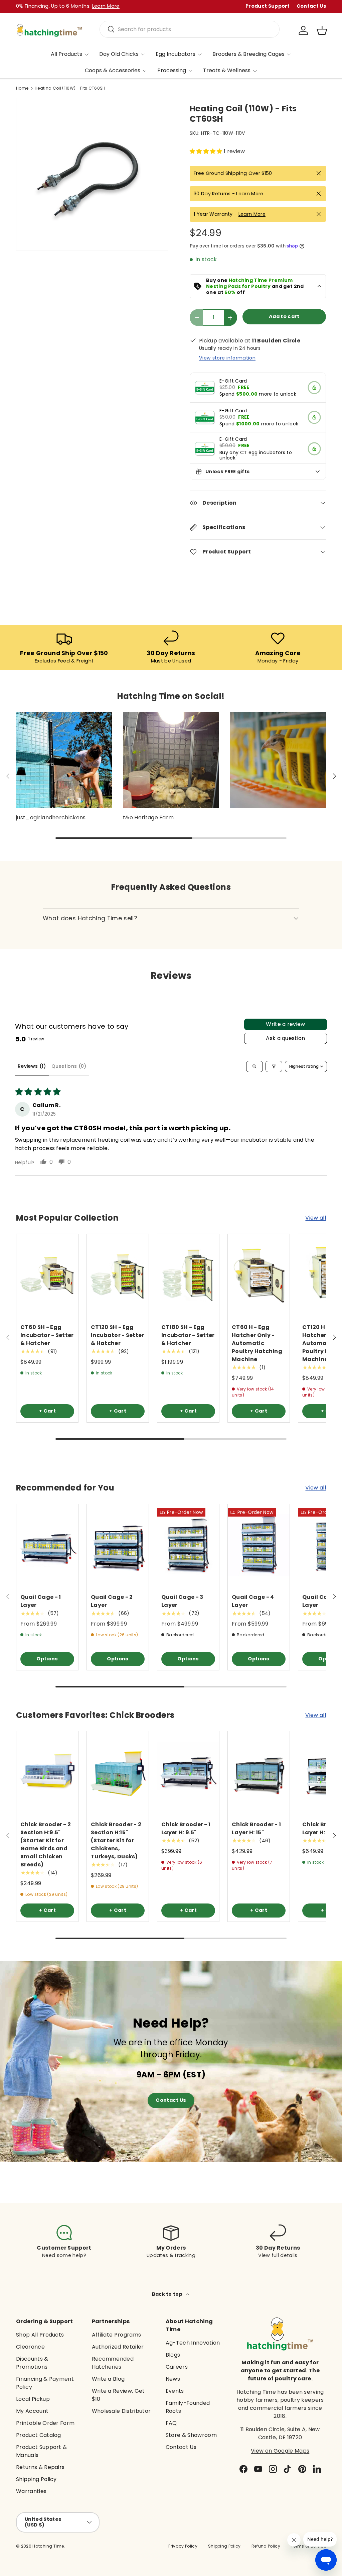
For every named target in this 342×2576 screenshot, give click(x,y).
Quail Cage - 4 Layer (253, 1601)
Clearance (30, 2347)
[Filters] (274, 1066)
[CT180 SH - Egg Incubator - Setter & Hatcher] (188, 1275)
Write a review (285, 1024)
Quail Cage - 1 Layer (41, 1601)
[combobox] (190, 29)
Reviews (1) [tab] (32, 1066)
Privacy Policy (183, 2546)
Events (175, 2391)
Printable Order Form (45, 2423)
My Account (32, 2411)
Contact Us (311, 6)
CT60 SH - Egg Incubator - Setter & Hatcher (47, 1335)
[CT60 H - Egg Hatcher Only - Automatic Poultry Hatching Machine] (259, 1275)
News (173, 2379)
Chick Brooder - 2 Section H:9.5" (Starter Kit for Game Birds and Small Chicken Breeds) (46, 1844)
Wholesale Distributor (121, 2411)
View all (316, 1218)
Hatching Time (48, 2546)
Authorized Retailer (118, 2347)
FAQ (171, 2423)
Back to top (168, 2294)
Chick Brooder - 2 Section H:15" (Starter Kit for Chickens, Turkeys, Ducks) (116, 1840)
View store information (227, 358)
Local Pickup (33, 2399)
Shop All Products (40, 2335)
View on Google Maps (280, 2451)
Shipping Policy (36, 2479)
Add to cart (284, 316)
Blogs (173, 2355)
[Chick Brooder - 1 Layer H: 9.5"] (188, 1773)
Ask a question (285, 1038)
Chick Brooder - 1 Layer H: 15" (256, 1828)
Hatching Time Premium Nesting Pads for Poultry (249, 283)
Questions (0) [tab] (69, 1066)
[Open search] (254, 1066)
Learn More (250, 194)
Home (22, 88)
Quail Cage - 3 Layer (182, 1601)
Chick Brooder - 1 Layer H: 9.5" (186, 1828)
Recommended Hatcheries (113, 2363)
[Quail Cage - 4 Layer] (259, 1545)
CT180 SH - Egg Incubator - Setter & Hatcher (188, 1335)
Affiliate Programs (117, 2335)
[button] (322, 30)
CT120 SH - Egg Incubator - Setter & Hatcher (118, 1335)
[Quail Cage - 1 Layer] (47, 1545)
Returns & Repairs (40, 2467)
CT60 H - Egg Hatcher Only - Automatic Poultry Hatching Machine (257, 1343)
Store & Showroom (191, 2435)
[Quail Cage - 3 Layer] (188, 1545)
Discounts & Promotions (32, 2363)
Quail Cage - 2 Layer (112, 1601)
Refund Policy (266, 2546)
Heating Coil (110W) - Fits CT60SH (70, 88)
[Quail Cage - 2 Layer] (118, 1545)
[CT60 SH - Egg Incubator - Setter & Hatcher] (47, 1275)
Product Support (268, 6)
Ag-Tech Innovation (193, 2343)
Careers (177, 2367)
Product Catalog (39, 2435)
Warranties (31, 2491)
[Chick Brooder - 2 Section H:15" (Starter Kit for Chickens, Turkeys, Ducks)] (118, 1773)
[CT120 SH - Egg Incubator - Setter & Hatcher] (118, 1275)
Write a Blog (108, 2379)
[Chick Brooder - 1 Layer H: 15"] (259, 1773)
